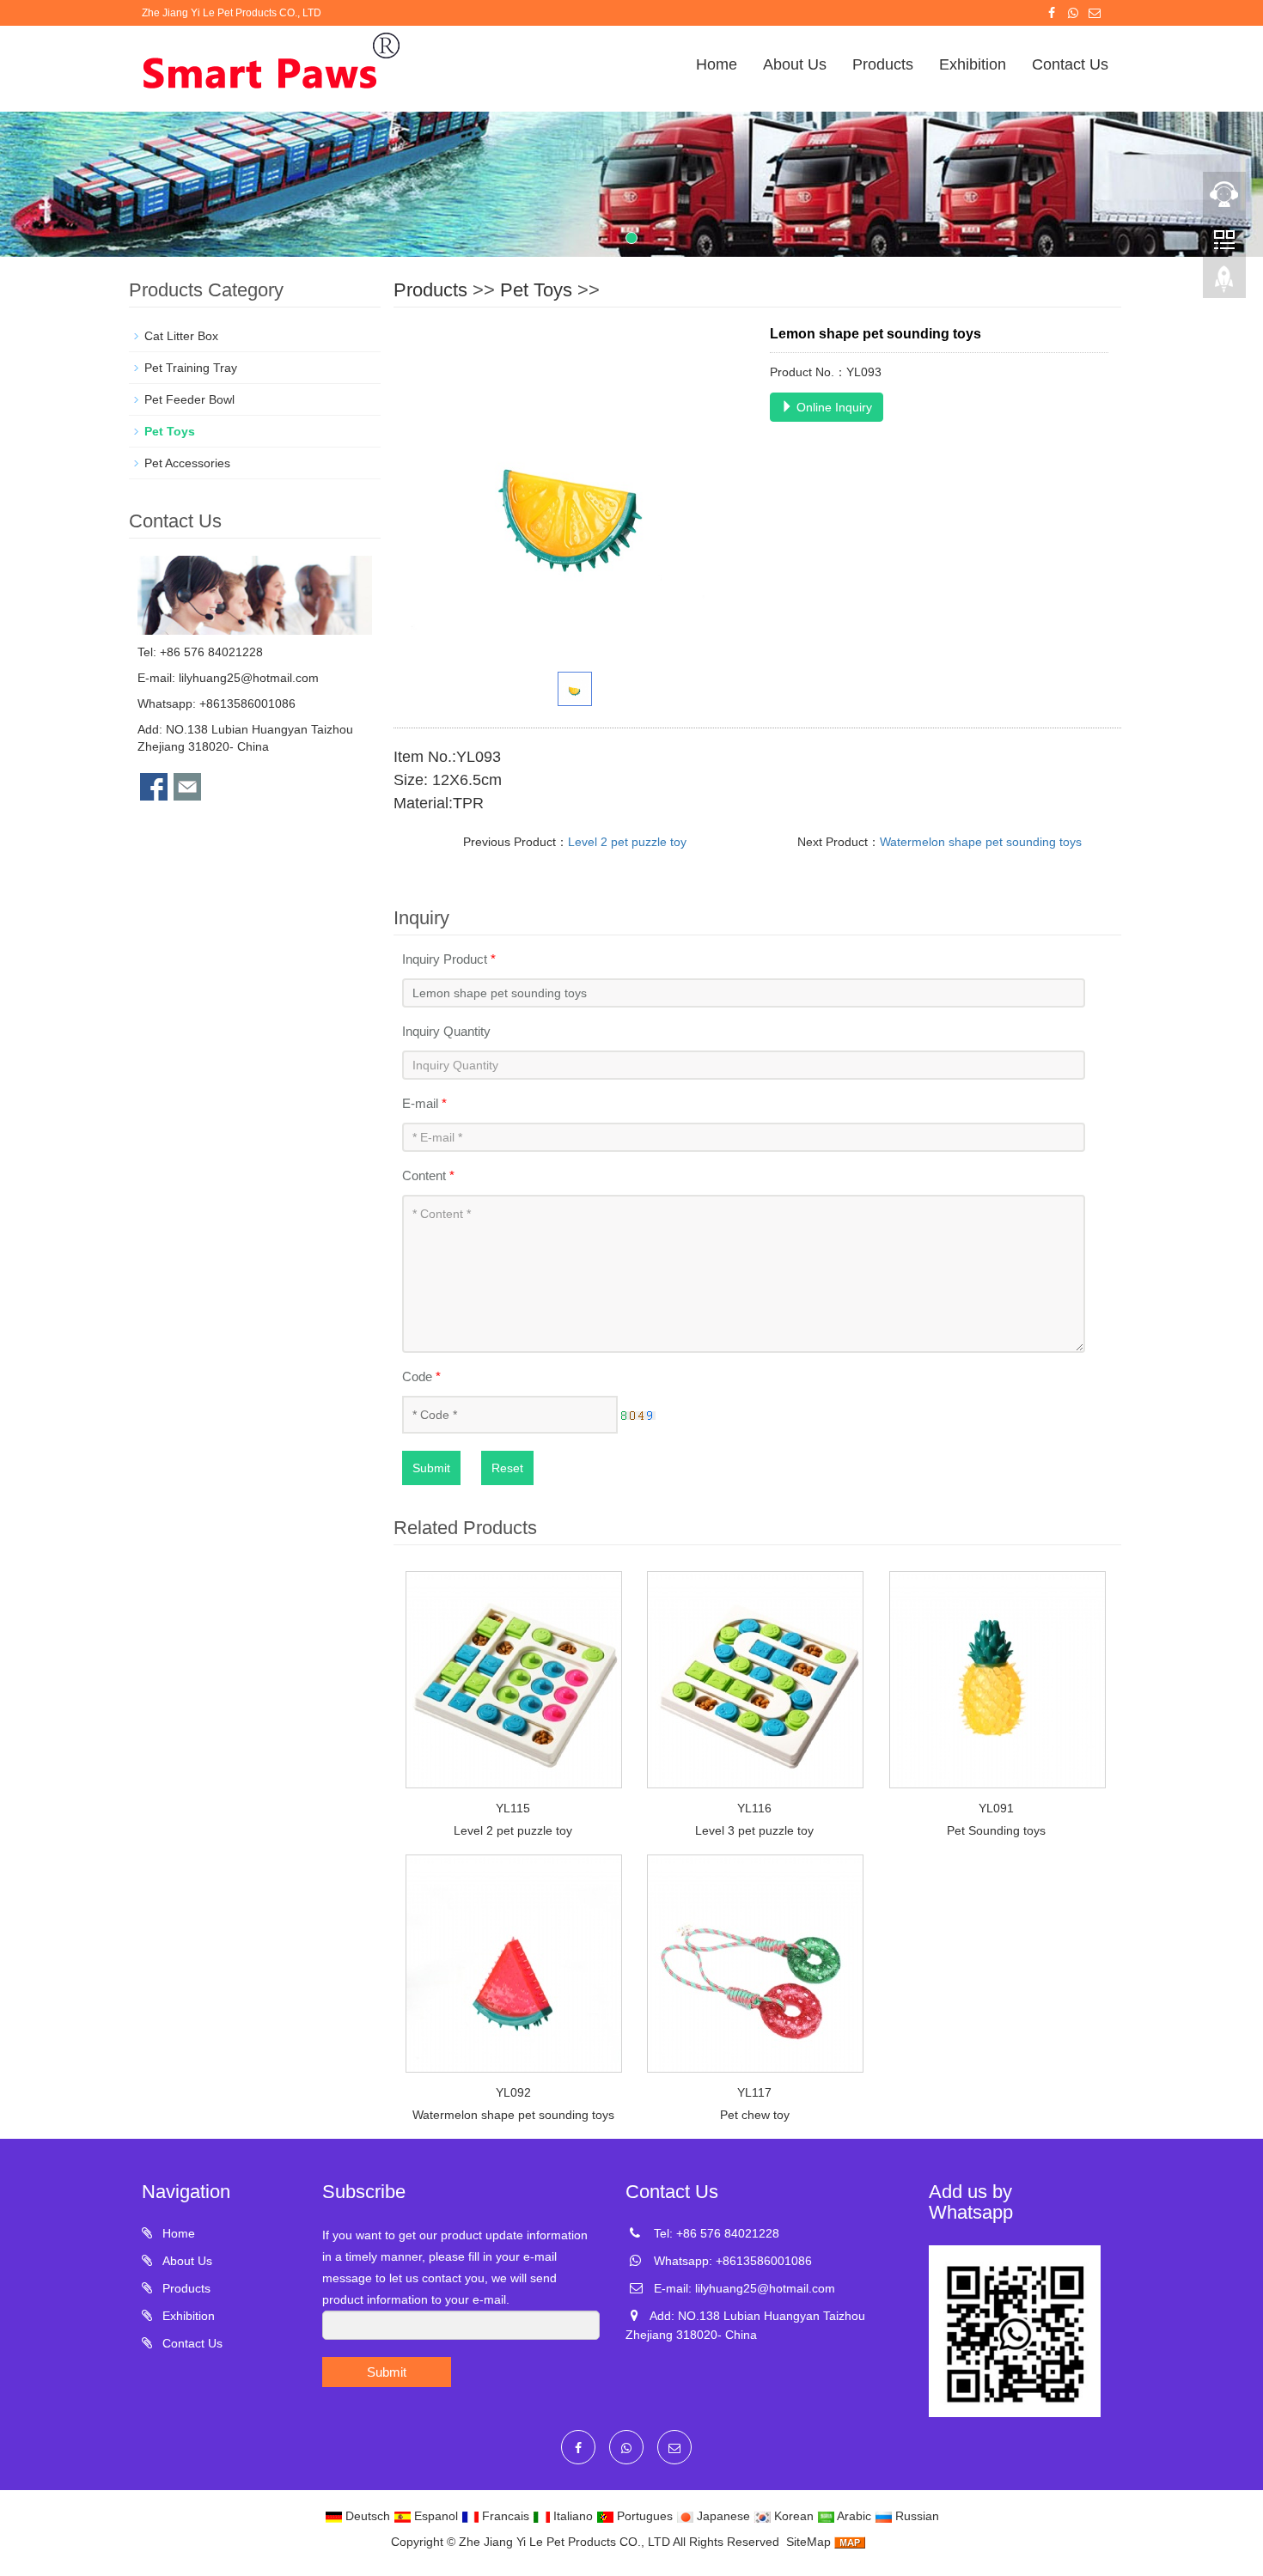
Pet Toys (536, 290)
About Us (795, 64)
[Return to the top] (1224, 284)
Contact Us (1070, 64)
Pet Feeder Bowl (189, 399)
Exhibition (973, 64)
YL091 (996, 1808)
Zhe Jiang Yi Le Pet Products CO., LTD (564, 2542)
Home (717, 64)
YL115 (513, 1808)
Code (421, 1376)
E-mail (424, 1103)
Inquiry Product (449, 959)
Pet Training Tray (191, 368)
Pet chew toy (755, 2115)
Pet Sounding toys (996, 1830)
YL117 (754, 2092)
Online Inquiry (833, 407)
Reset (507, 1468)
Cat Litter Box (181, 336)
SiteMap (808, 2542)
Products (883, 64)
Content (428, 1175)
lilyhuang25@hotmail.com (249, 678)
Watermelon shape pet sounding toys (981, 842)
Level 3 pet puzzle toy (754, 1830)
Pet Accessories (187, 463)
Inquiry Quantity (446, 1031)
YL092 (513, 2092)
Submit (431, 1468)
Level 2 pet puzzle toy (627, 842)
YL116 (754, 1808)
